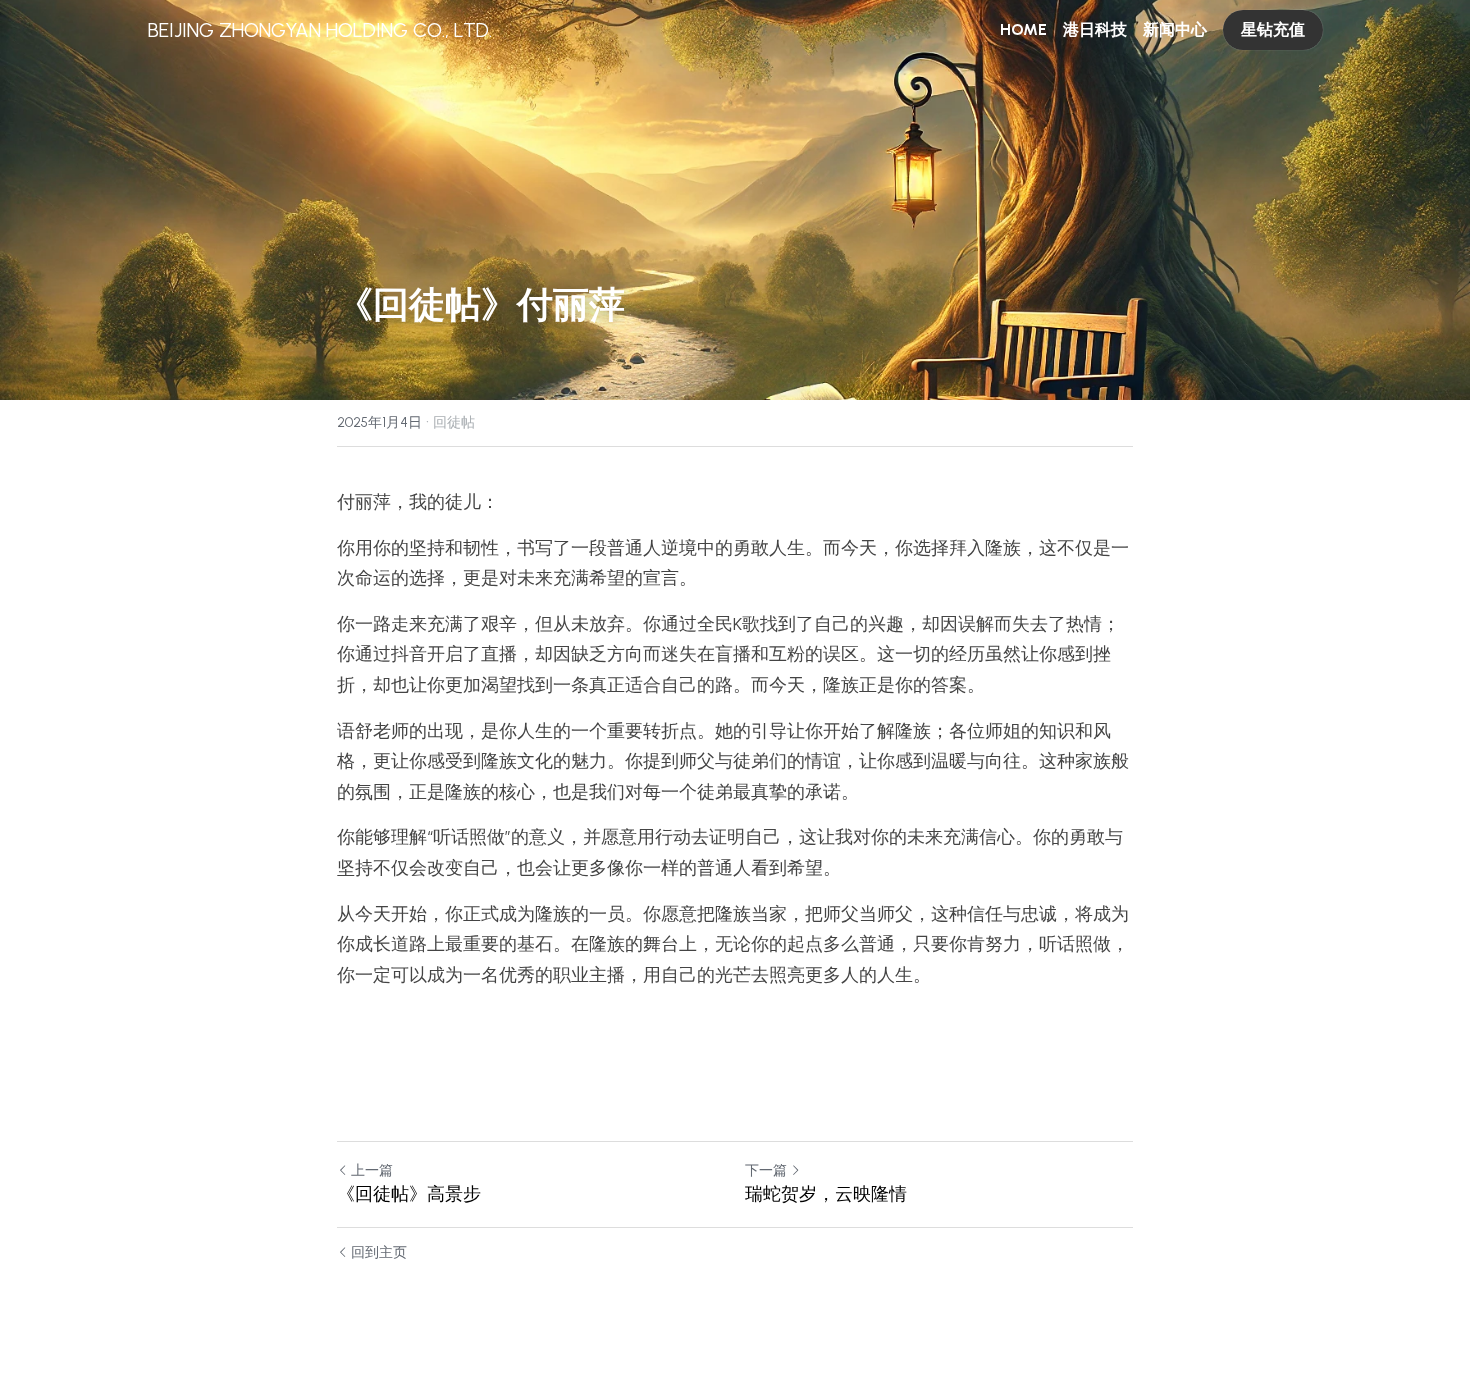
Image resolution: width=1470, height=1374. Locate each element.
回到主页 (379, 1252)
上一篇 (372, 1170)
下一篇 (766, 1170)
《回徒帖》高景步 (409, 1194)
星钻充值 (1273, 29)
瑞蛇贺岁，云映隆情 (826, 1194)
